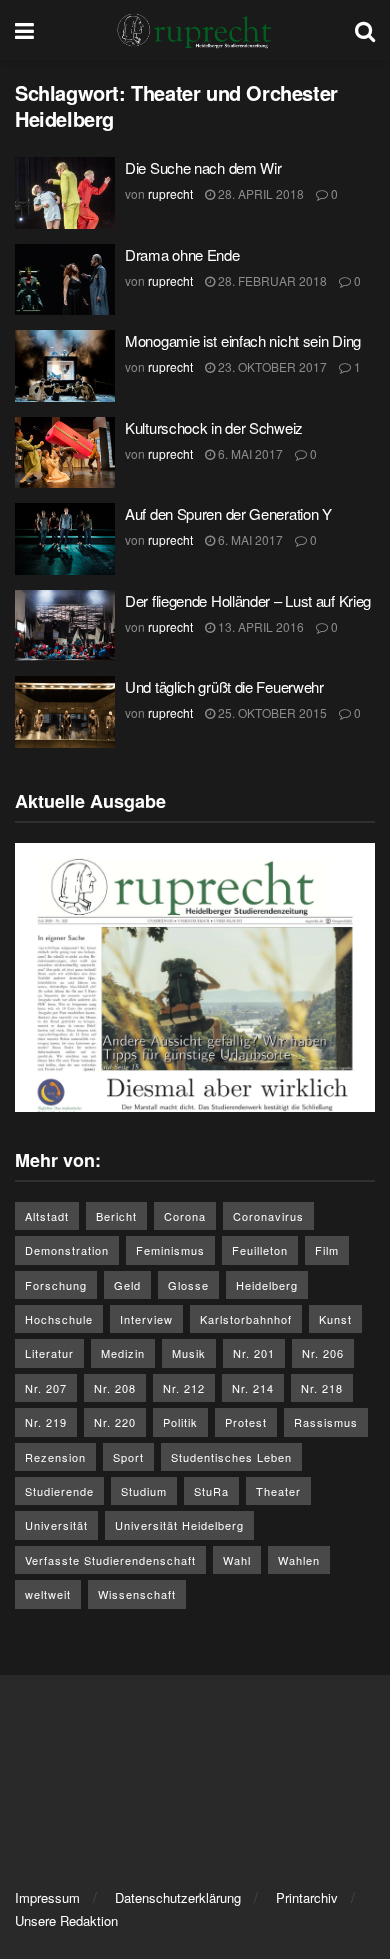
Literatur (49, 1353)
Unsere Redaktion (66, 1920)
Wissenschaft (137, 1594)
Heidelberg (267, 1285)
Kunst (335, 1319)
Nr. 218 (322, 1388)
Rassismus (326, 1422)
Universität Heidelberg (179, 1525)
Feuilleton (260, 1250)
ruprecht (170, 193)
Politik (180, 1422)
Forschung (56, 1285)
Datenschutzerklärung (178, 1897)
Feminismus (170, 1250)
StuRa (211, 1491)
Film (327, 1250)
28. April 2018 (259, 193)
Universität (56, 1525)
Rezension (55, 1457)
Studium (144, 1491)
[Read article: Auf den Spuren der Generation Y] (65, 539)
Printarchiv (307, 1897)
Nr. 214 (253, 1388)
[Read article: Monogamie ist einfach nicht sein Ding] (65, 366)
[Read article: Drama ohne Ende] (65, 280)
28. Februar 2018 (271, 280)
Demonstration (67, 1250)
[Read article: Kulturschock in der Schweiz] (65, 453)
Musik (189, 1353)
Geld (127, 1285)
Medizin (123, 1353)
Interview (146, 1319)
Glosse (188, 1285)
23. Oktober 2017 (271, 366)
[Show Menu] (24, 30)
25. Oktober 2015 (271, 712)
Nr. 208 (115, 1388)
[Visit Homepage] (195, 30)
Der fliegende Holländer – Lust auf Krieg (248, 600)
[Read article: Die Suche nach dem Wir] (65, 193)
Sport (128, 1457)
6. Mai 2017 (249, 453)
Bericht (116, 1216)
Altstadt (47, 1216)
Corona (185, 1216)
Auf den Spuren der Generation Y (228, 513)
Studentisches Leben (231, 1457)
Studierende (59, 1491)
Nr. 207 (46, 1388)
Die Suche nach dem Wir (203, 167)
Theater (278, 1491)
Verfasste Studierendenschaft (110, 1560)
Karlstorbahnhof (246, 1319)
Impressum (47, 1897)
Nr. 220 (115, 1422)
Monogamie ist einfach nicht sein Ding (243, 340)
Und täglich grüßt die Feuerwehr (224, 686)
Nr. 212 (184, 1388)
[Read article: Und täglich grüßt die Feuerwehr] (65, 712)
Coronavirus (268, 1216)
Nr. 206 (323, 1353)
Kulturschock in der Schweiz (214, 427)
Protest (246, 1422)
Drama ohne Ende (182, 254)
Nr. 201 (254, 1353)
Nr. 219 (46, 1422)
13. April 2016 (259, 626)
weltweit (48, 1594)
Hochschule (59, 1319)
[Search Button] (365, 30)
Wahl (237, 1560)
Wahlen (299, 1560)
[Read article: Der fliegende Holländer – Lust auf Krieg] (65, 626)
